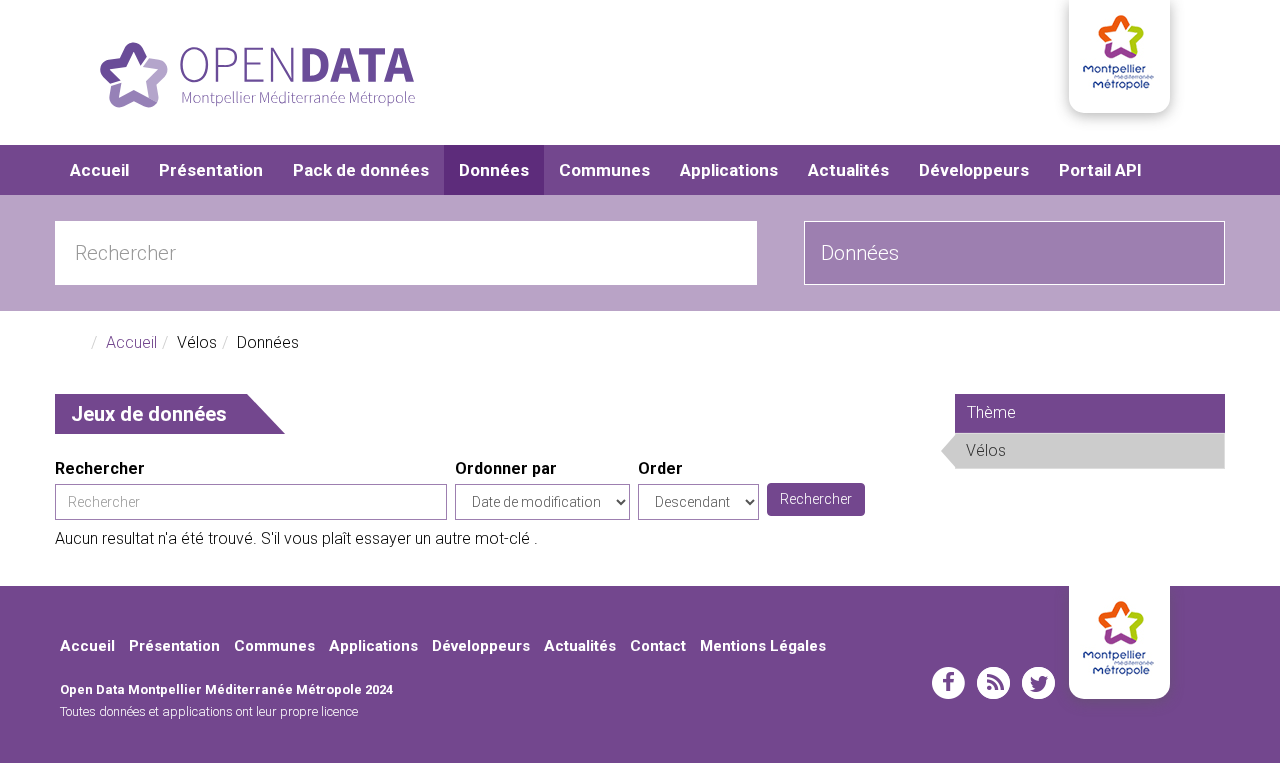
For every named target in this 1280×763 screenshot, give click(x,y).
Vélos (1055, 450)
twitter (1038, 683)
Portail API (1100, 170)
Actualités (848, 170)
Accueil (99, 170)
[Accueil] (257, 75)
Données (494, 170)
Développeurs (974, 170)
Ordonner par (506, 468)
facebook (948, 683)
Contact (658, 646)
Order (660, 468)
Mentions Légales (763, 646)
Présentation (211, 170)
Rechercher (100, 468)
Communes (604, 170)
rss (993, 683)
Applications (729, 170)
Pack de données (361, 170)
